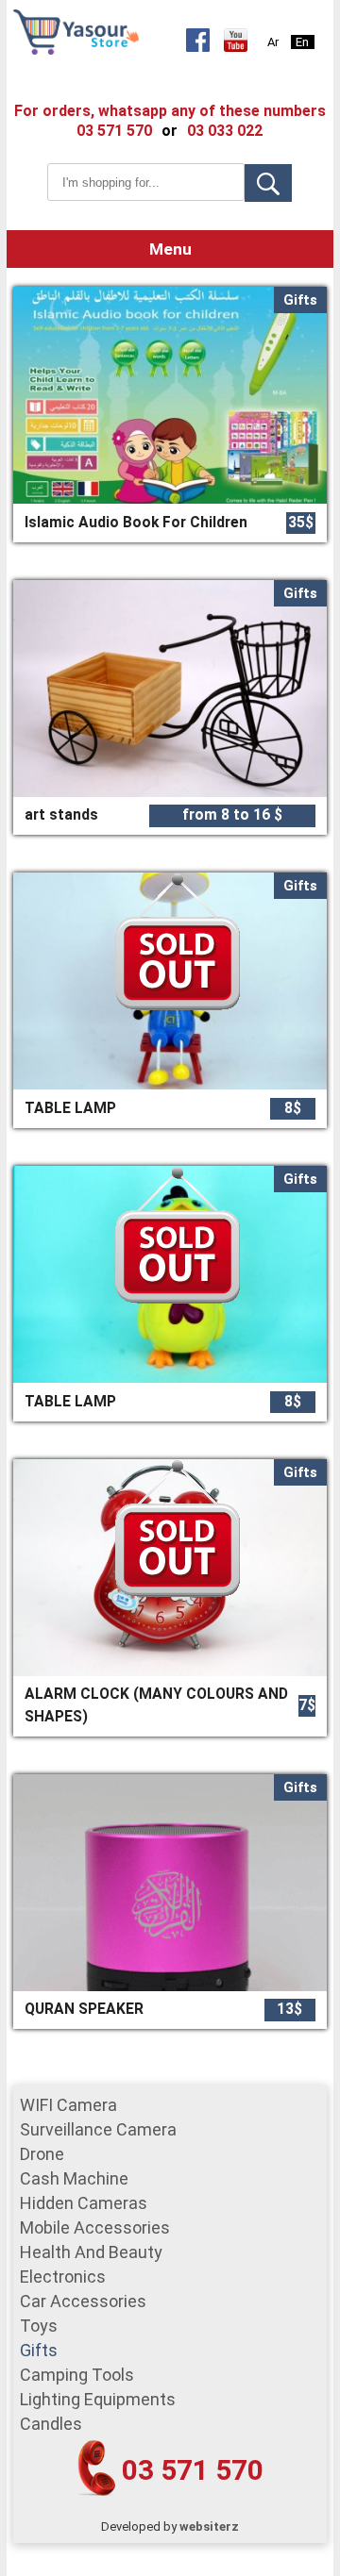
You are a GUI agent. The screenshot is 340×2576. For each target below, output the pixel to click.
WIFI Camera (68, 2105)
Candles (51, 2424)
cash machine (74, 2178)
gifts (39, 2350)
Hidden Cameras (84, 2203)
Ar (273, 42)
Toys (39, 2326)
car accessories (83, 2301)
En (302, 42)
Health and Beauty (91, 2252)
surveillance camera (98, 2129)
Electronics (63, 2277)
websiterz (209, 2526)
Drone (42, 2154)
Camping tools (77, 2375)
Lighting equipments (98, 2399)
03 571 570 (193, 2470)
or (170, 131)
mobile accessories (95, 2227)
